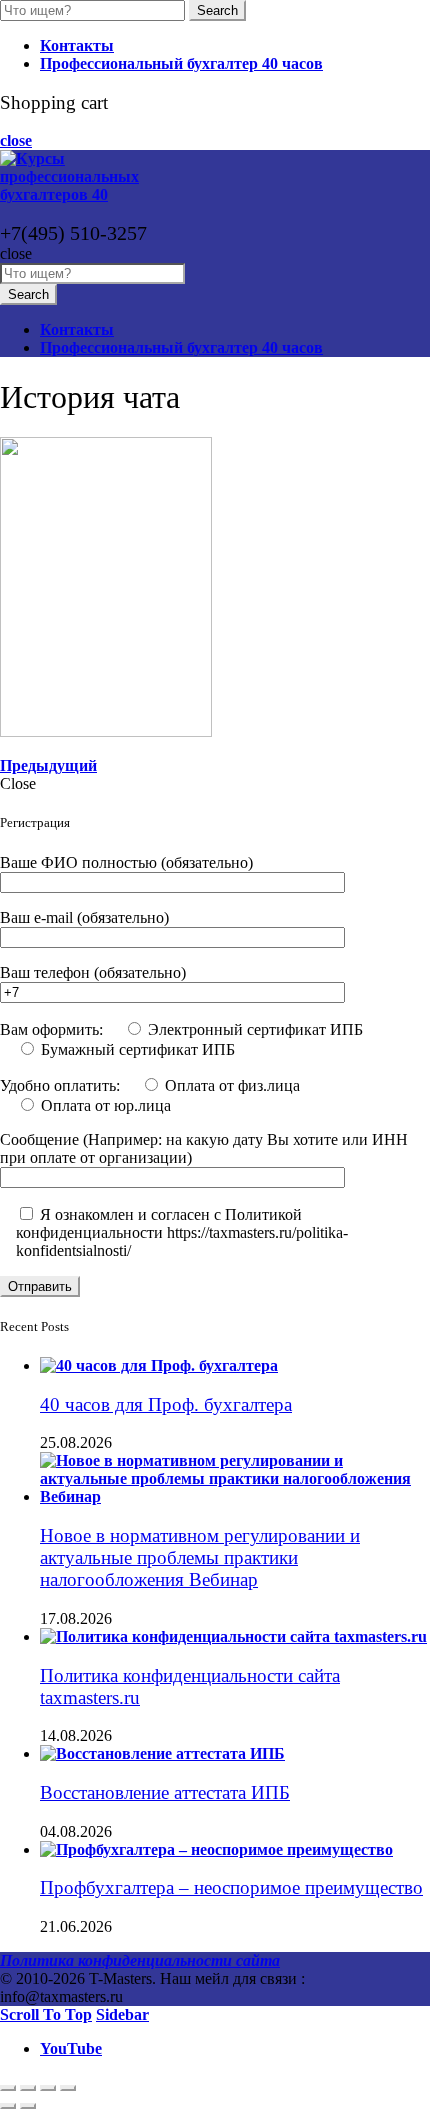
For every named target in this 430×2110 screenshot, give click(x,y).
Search (217, 10)
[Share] (28, 2088)
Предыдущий (48, 765)
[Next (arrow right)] (28, 2106)
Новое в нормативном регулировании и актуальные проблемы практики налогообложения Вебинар (200, 1557)
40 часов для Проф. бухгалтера (166, 1404)
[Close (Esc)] (8, 2088)
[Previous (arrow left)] (8, 2106)
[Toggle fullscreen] (48, 2088)
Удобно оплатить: (62, 1085)
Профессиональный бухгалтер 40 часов (181, 63)
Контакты (77, 45)
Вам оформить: (53, 1029)
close (16, 140)
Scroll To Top (46, 2014)
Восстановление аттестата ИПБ (165, 1792)
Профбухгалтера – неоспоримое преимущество (231, 1887)
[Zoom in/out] (68, 2088)
